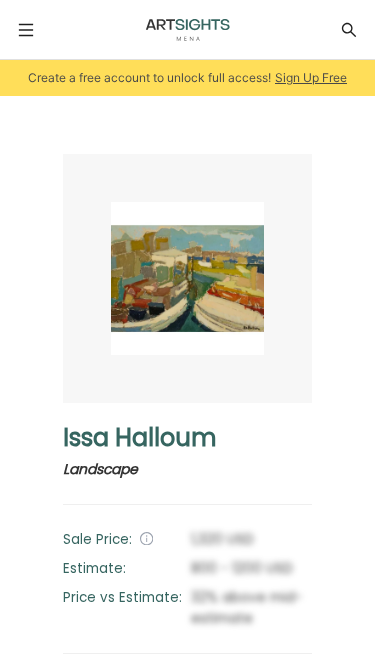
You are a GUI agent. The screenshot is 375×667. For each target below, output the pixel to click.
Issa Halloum (140, 437)
